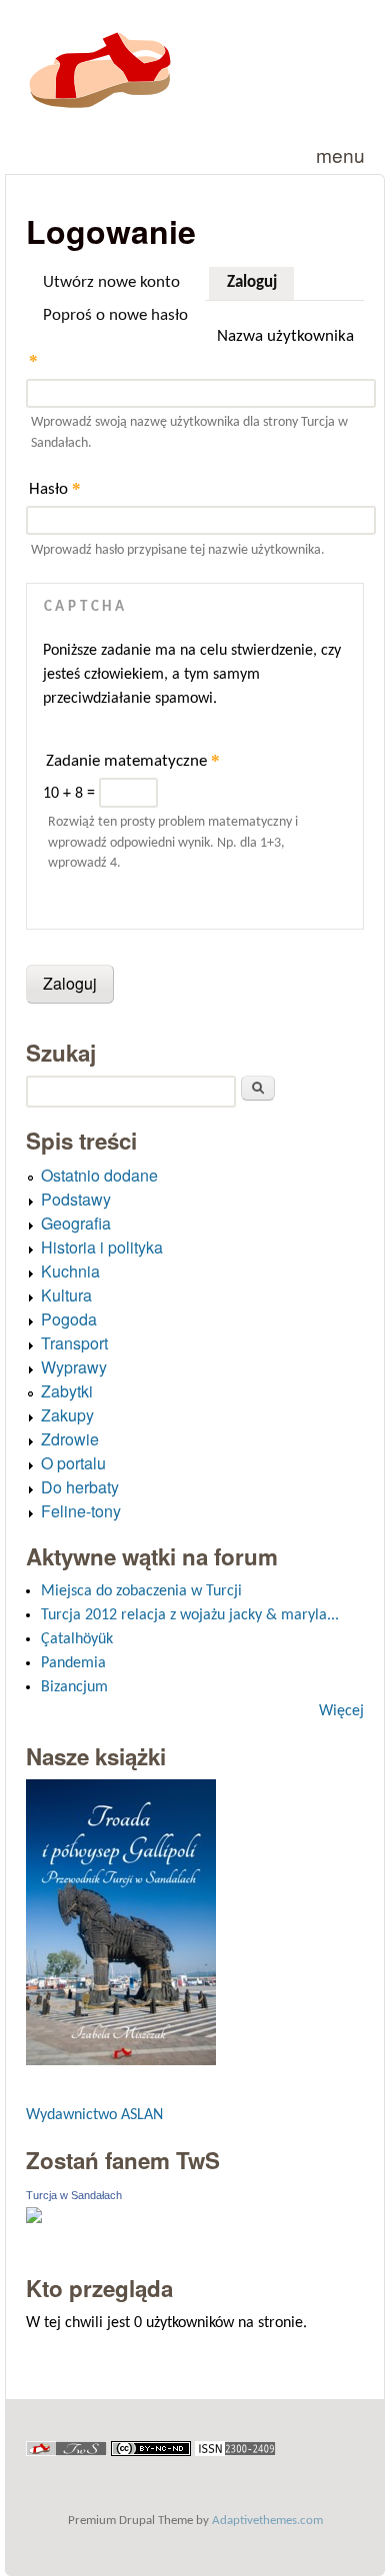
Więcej (341, 1711)
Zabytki (67, 1391)
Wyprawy (74, 1367)
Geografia (76, 1223)
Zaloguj (260, 282)
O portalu (73, 1463)
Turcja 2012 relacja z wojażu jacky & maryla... (190, 1615)
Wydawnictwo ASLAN (94, 2115)
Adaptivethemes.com (267, 2521)
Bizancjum (74, 1687)
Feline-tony (81, 1511)
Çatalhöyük (77, 1639)
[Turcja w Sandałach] (34, 2219)
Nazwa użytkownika (191, 349)
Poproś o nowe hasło (115, 315)
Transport (74, 1343)
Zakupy (67, 1415)
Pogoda (69, 1319)
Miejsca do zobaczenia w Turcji (141, 1591)
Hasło (55, 488)
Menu (340, 154)
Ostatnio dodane (99, 1175)
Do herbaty (80, 1487)
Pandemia (73, 1663)
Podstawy (76, 1199)
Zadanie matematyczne (133, 760)
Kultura (66, 1295)
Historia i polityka (102, 1247)
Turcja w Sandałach (74, 2195)
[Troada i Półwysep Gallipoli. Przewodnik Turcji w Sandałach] (121, 2061)
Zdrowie (70, 1439)
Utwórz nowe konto (111, 282)
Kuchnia (70, 1271)
